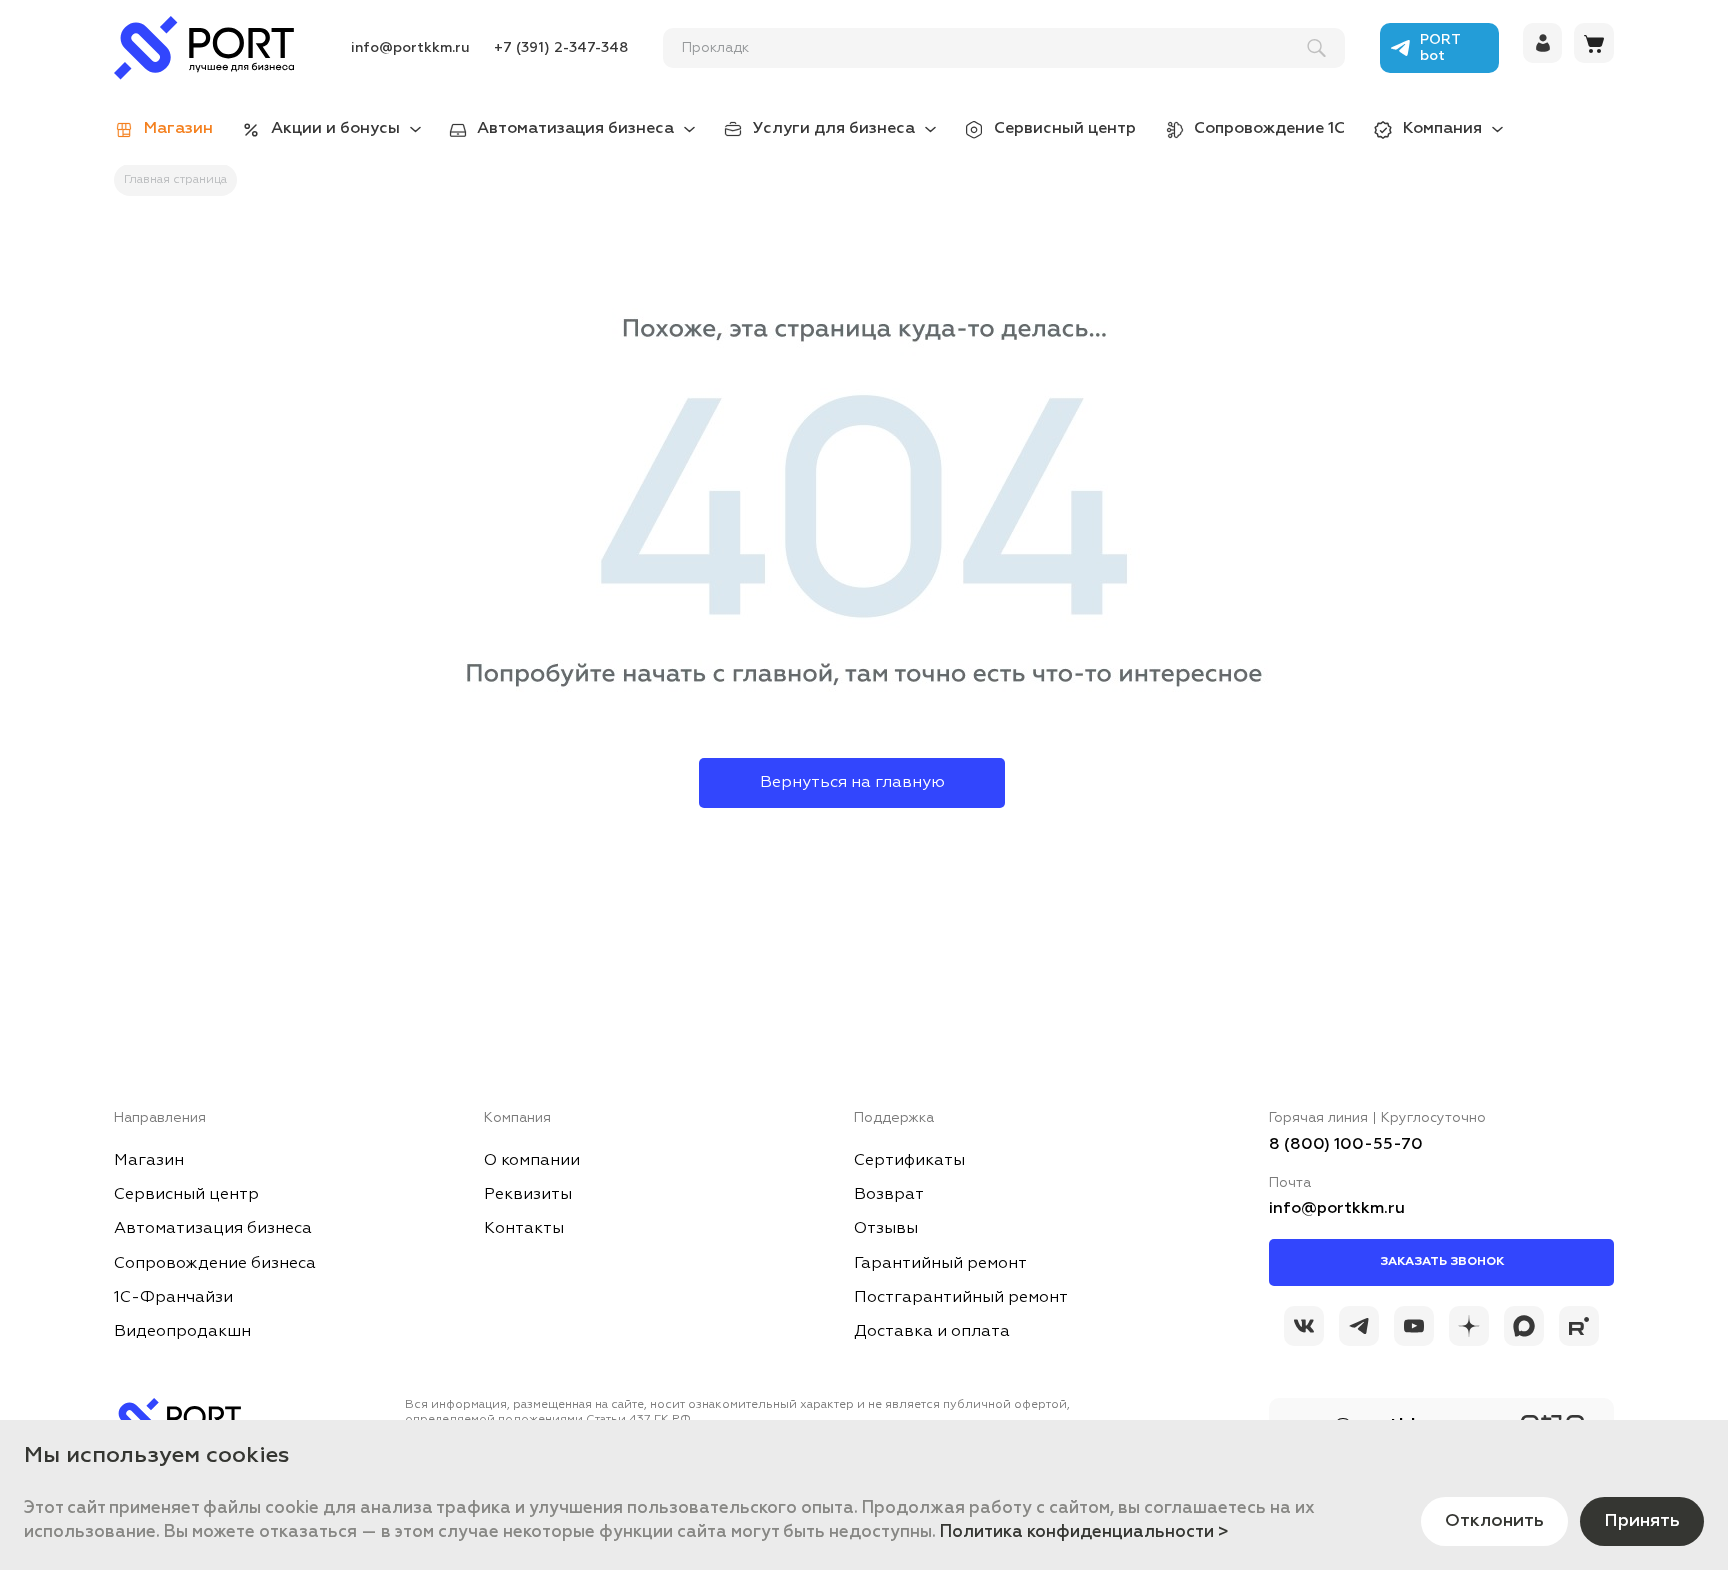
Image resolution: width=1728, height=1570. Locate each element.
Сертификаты (909, 1161)
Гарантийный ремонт (940, 1264)
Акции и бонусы (335, 129)
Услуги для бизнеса (834, 129)
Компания (1442, 129)
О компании (532, 1161)
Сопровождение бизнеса (215, 1264)
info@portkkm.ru (410, 48)
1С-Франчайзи (173, 1298)
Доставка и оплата (932, 1332)
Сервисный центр (1065, 129)
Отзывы (886, 1229)
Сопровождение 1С (1269, 129)
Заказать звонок (1442, 1262)
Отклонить (1494, 1521)
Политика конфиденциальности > (1084, 1532)
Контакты (524, 1229)
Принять (1642, 1521)
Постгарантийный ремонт (961, 1298)
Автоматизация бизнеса (575, 129)
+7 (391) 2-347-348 (561, 48)
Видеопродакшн (182, 1332)
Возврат (889, 1195)
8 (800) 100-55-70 (1346, 1145)
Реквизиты (528, 1195)
